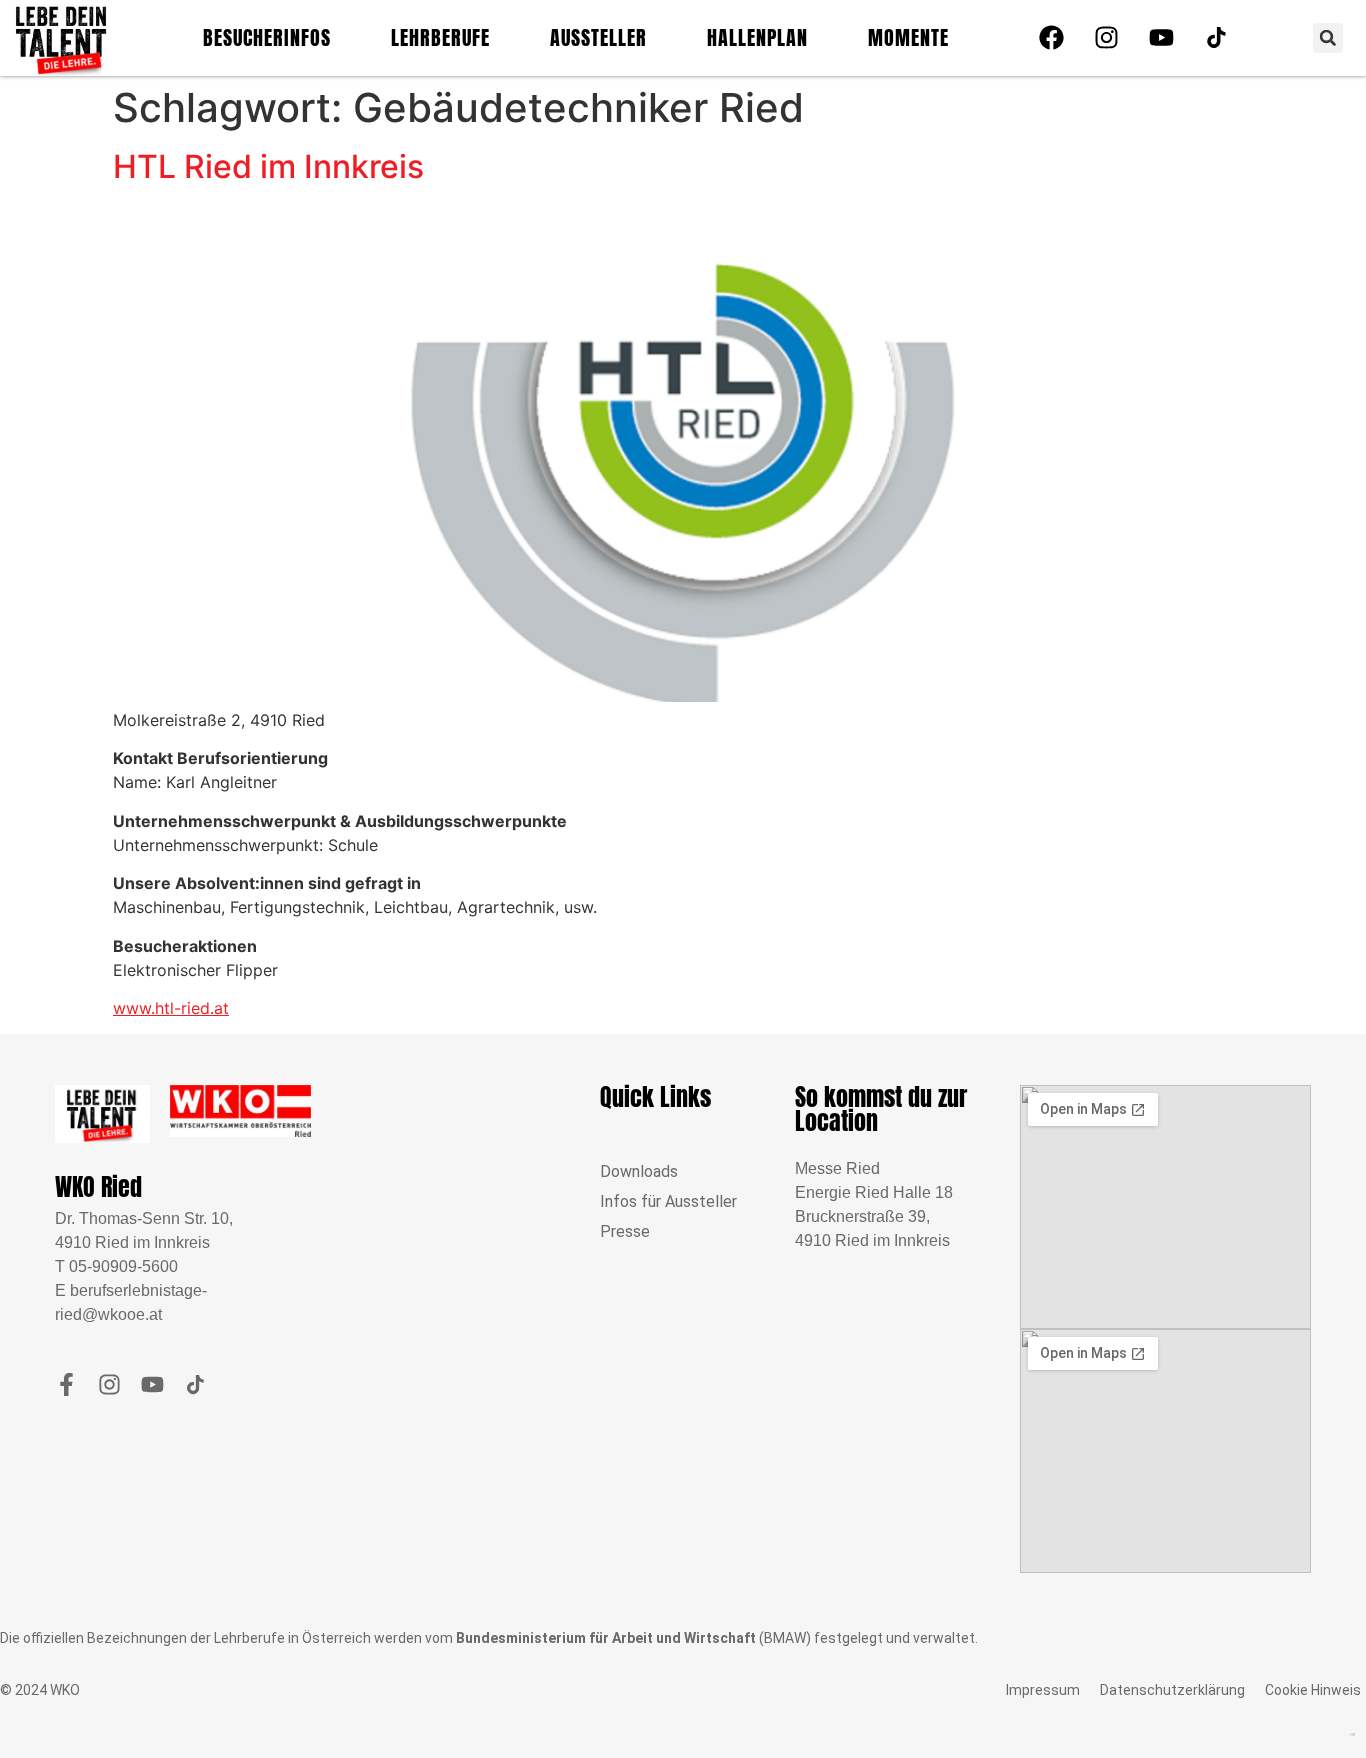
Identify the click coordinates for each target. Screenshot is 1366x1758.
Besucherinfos (267, 37)
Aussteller (598, 37)
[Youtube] (1161, 38)
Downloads (639, 1171)
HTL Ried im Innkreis (268, 166)
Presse (625, 1231)
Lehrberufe (440, 37)
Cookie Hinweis (1313, 1690)
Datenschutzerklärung (1172, 1690)
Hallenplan (757, 37)
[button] (1328, 38)
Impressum (1043, 1690)
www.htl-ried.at (171, 1008)
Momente (908, 37)
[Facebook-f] (66, 1384)
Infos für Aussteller (668, 1201)
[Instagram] (1106, 38)
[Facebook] (1051, 38)
